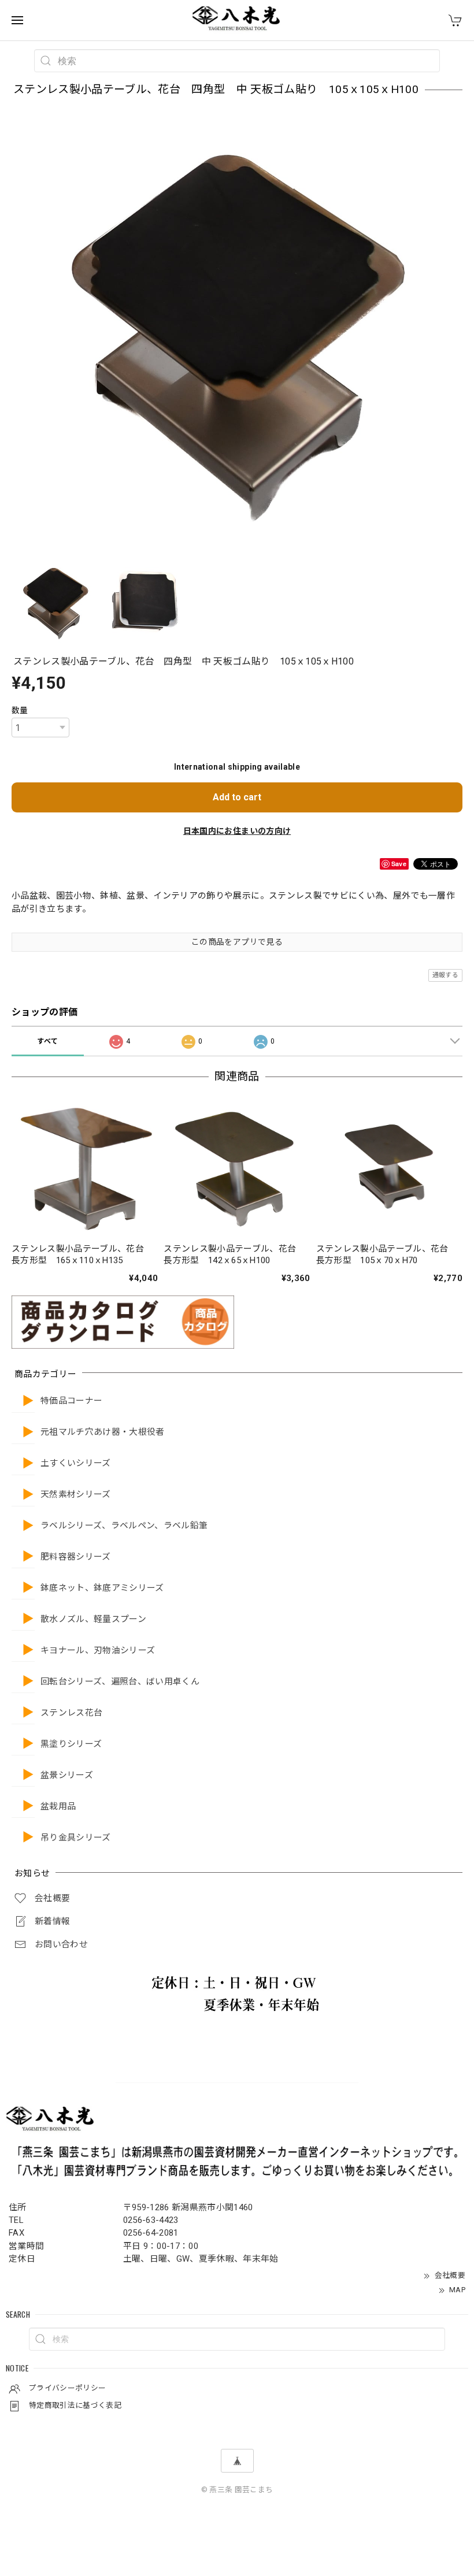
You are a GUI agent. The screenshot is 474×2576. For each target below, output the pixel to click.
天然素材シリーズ (76, 1495)
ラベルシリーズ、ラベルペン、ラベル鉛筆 (124, 1526)
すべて (47, 1041)
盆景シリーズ (67, 1775)
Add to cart (237, 797)
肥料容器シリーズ (76, 1557)
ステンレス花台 (71, 1713)
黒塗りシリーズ (71, 1744)
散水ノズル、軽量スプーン (93, 1619)
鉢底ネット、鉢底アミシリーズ (102, 1588)
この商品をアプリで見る (237, 942)
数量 (20, 710)
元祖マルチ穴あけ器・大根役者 (103, 1432)
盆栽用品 (58, 1807)
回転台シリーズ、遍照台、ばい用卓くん (120, 1682)
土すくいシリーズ (76, 1463)
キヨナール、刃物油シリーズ (98, 1651)
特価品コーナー (71, 1401)
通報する (445, 975)
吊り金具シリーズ (76, 1838)
